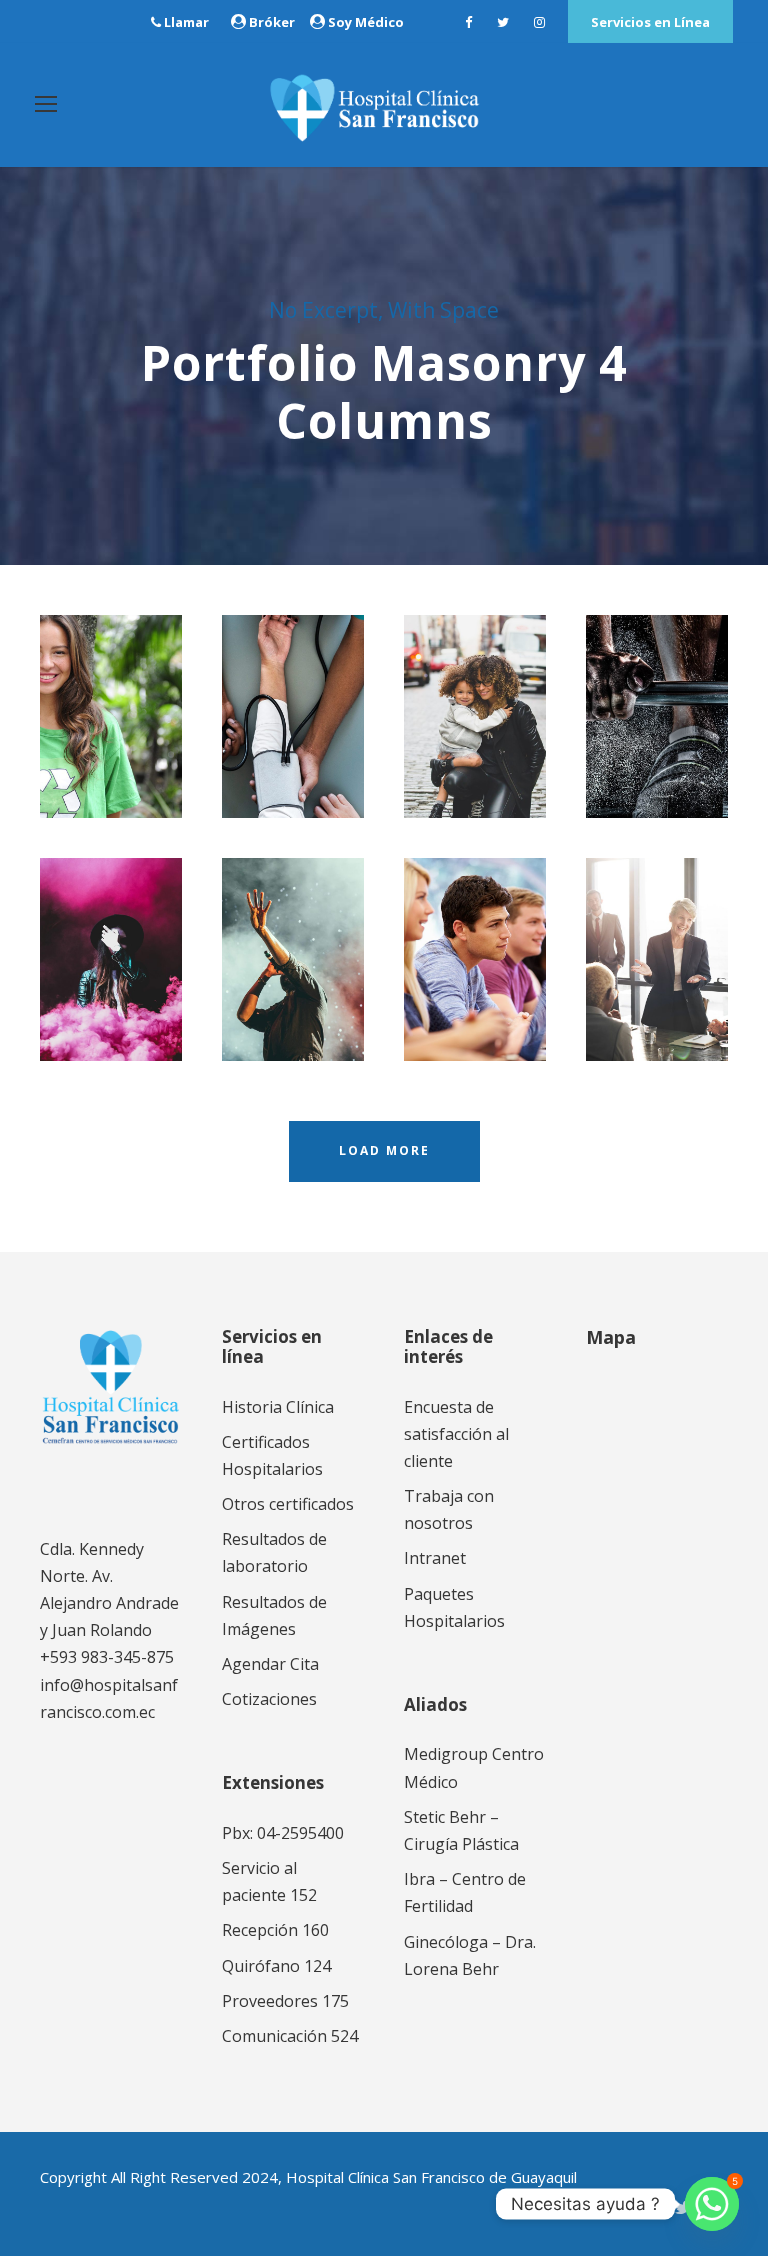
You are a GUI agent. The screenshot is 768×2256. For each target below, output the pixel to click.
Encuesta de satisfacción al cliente (456, 1434)
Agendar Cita (270, 1664)
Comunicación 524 (290, 2036)
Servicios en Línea (650, 22)
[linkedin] (646, 2207)
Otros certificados (288, 1504)
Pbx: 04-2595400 (283, 1833)
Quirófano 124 (276, 1966)
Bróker (272, 22)
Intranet (435, 1558)
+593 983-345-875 (107, 1657)
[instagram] (539, 22)
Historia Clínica (278, 1407)
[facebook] (468, 22)
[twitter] (503, 22)
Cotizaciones (269, 1699)
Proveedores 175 (285, 2001)
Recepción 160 (275, 1930)
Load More (384, 1150)
